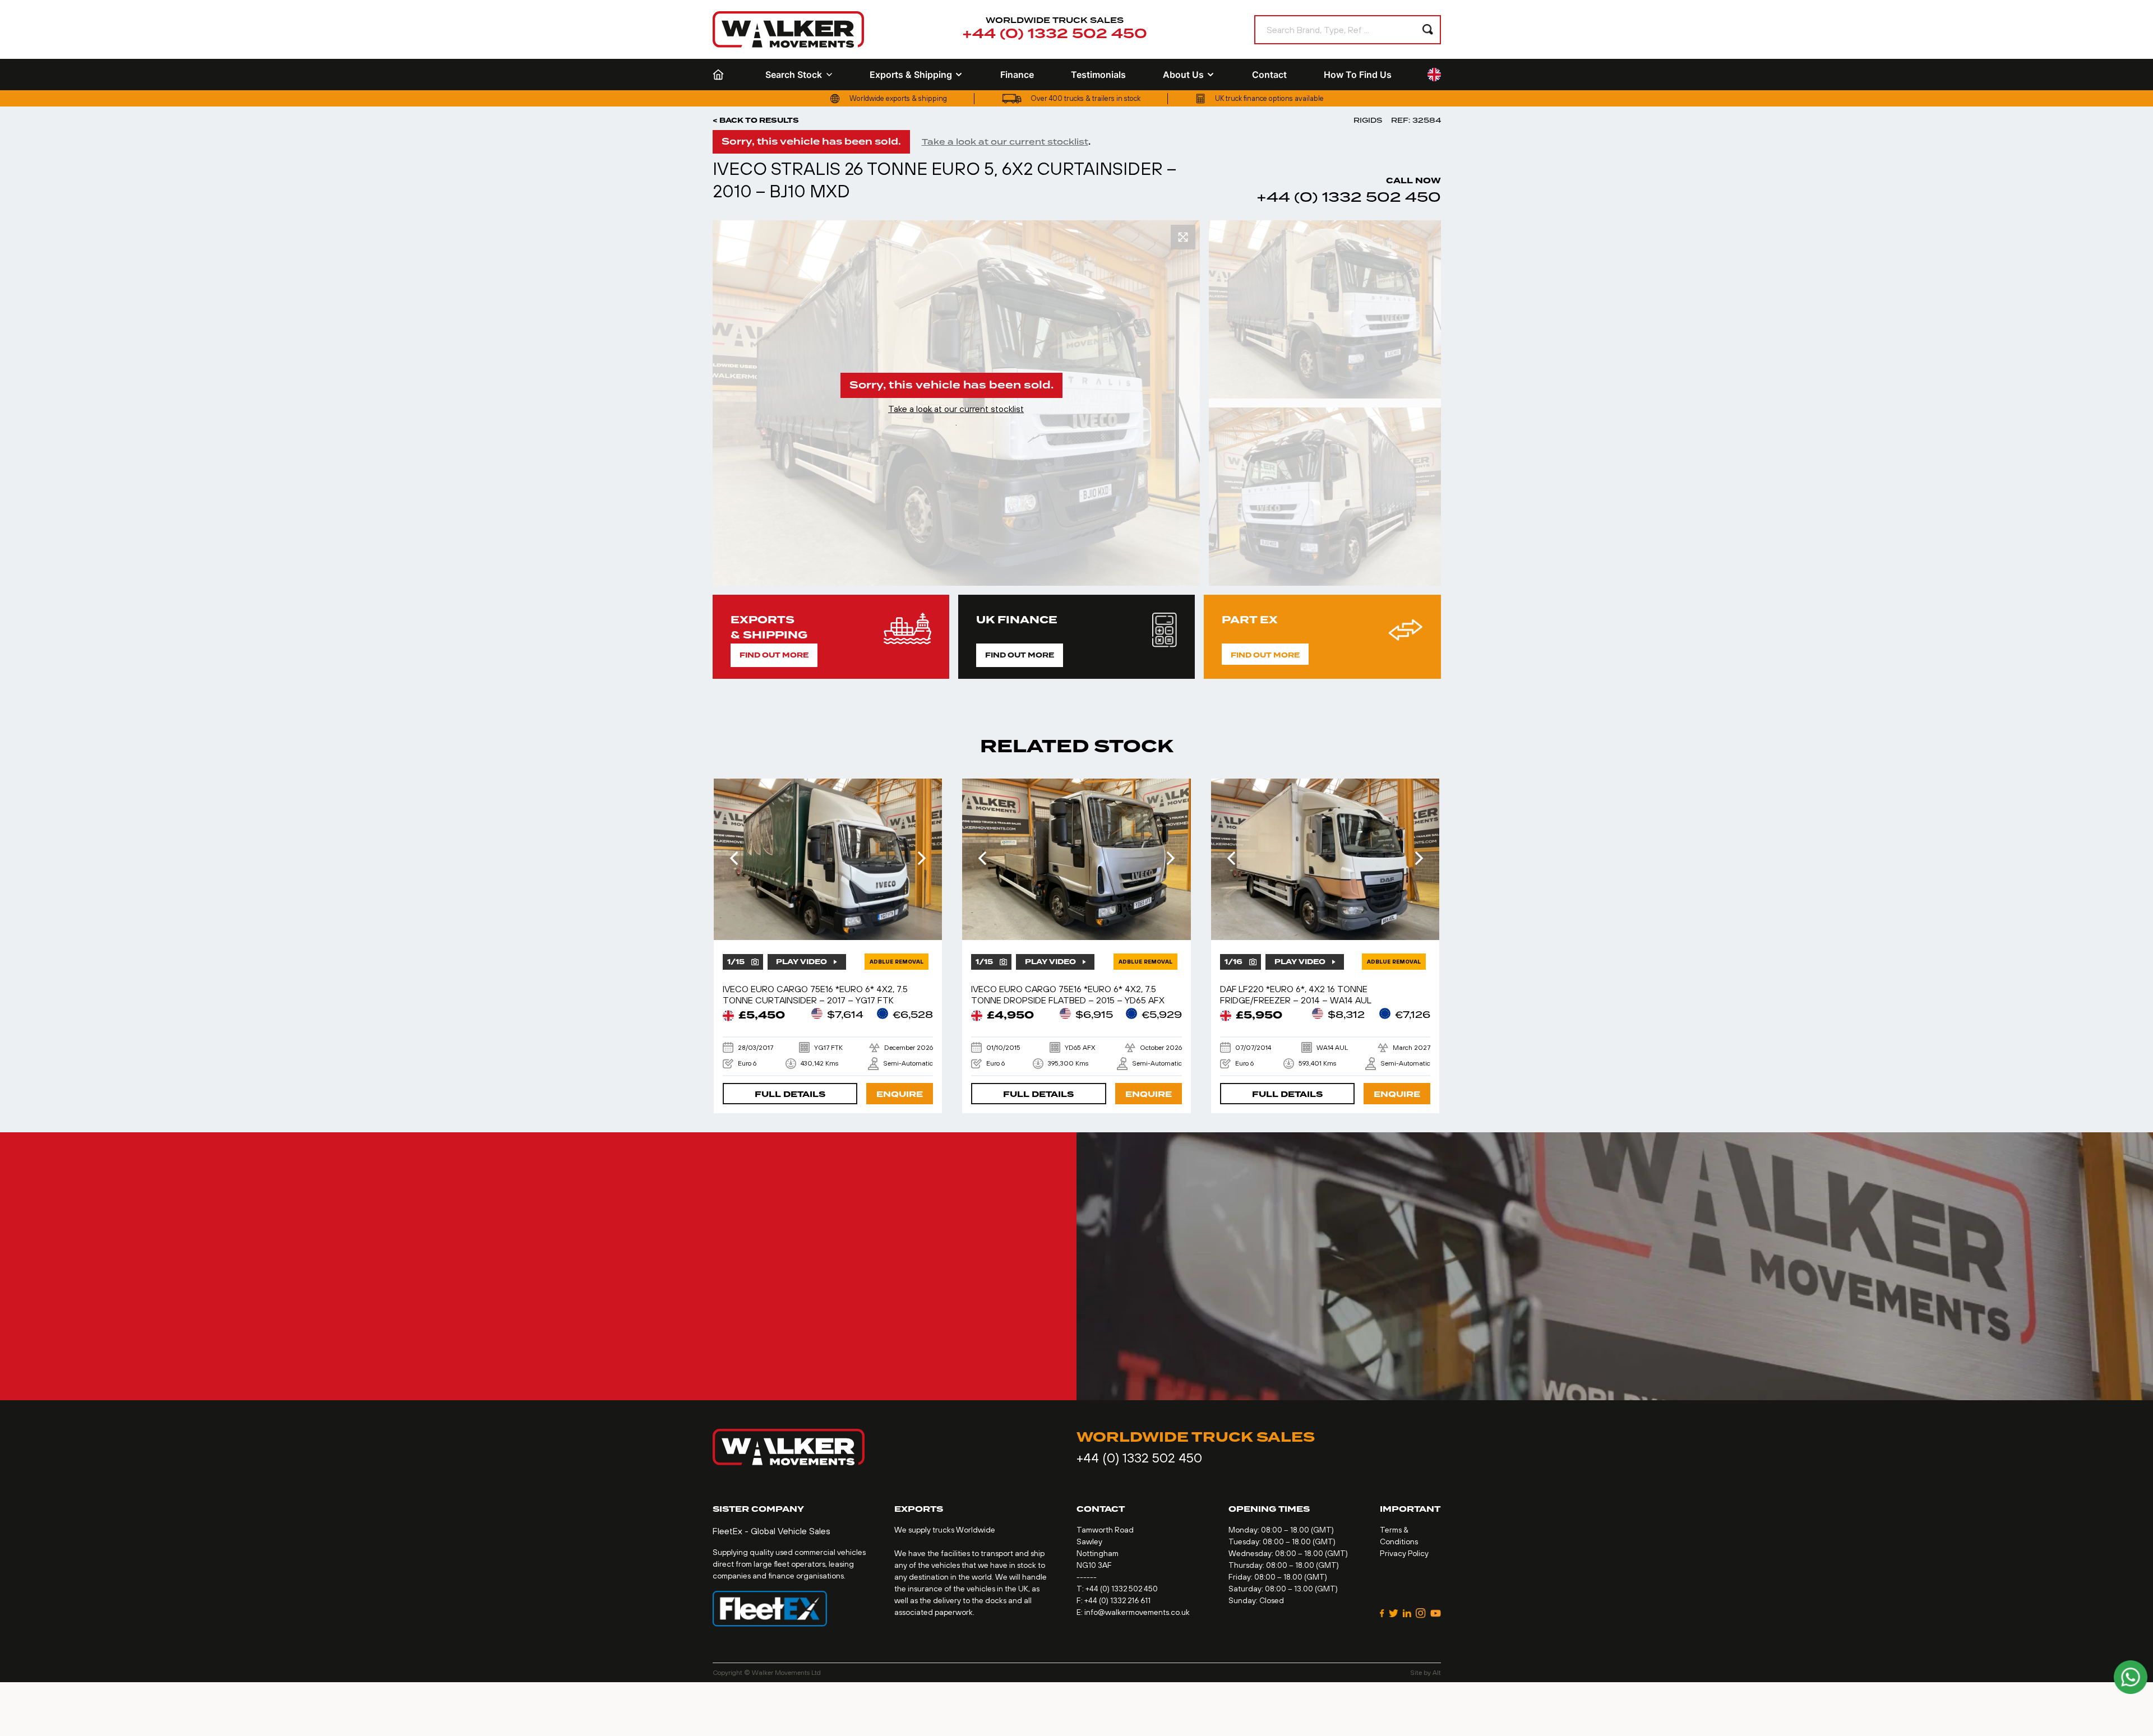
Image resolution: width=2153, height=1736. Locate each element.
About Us (1183, 75)
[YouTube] (1435, 1613)
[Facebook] (1382, 1613)
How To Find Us (1358, 75)
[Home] (720, 75)
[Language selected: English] (1434, 75)
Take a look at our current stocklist (1005, 142)
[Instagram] (1421, 1613)
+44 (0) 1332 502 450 (1055, 34)
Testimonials (1098, 75)
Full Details (790, 1094)
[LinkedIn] (1407, 1613)
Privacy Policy (1404, 1553)
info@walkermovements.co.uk (1137, 1612)
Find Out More (774, 655)
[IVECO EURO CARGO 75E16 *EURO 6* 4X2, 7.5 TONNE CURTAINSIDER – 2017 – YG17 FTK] (828, 859)
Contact (1269, 75)
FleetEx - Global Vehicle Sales (771, 1531)
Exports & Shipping (911, 75)
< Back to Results (756, 121)
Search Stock (794, 75)
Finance (1017, 75)
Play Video (801, 962)
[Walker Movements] (788, 29)
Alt (1437, 1673)
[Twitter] (1394, 1613)
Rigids (1368, 120)
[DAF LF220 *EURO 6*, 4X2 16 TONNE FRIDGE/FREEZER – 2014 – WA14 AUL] (1325, 859)
